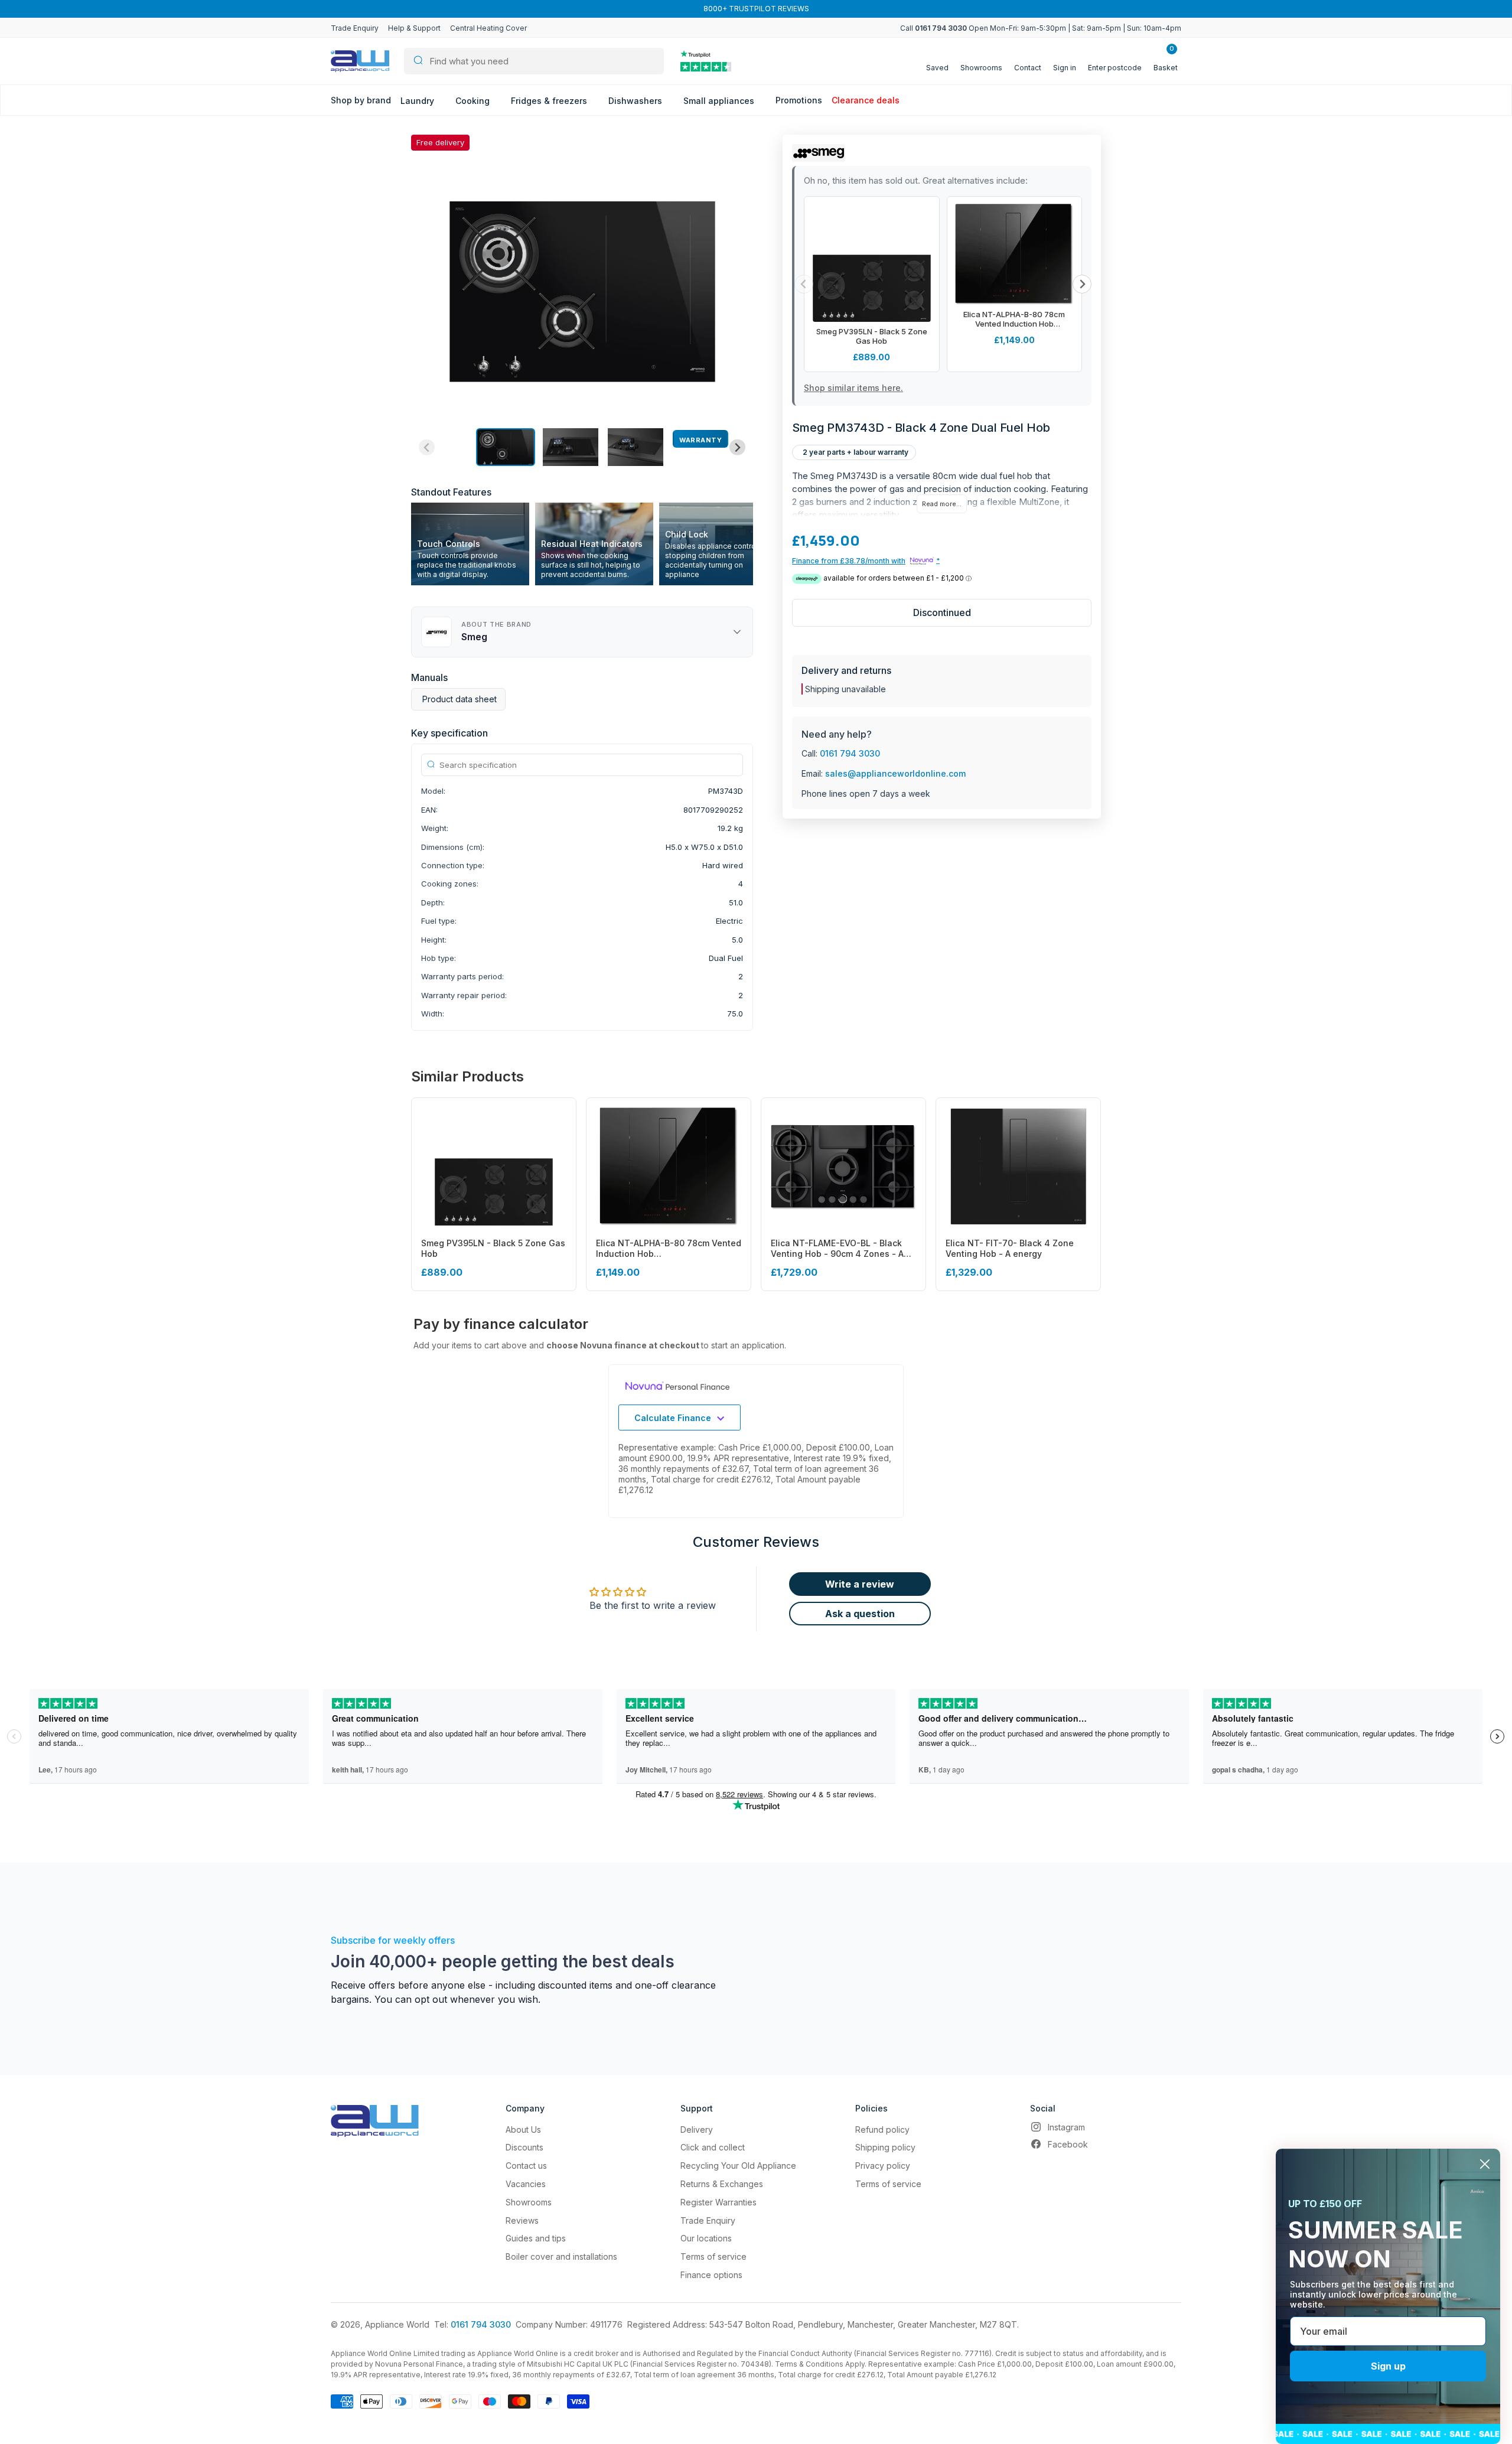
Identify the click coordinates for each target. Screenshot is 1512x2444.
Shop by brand (361, 100)
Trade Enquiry (355, 28)
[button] (506, 447)
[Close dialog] (1485, 2164)
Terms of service (713, 2256)
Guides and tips (536, 2238)
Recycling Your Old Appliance (738, 2166)
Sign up (1388, 2366)
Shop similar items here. (853, 388)
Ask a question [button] (860, 1614)
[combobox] (534, 61)
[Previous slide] (427, 447)
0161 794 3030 (850, 753)
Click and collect (713, 2147)
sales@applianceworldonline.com (895, 773)
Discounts (524, 2147)
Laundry (418, 101)
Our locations (706, 2238)
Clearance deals (866, 100)
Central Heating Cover (488, 28)
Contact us (526, 2166)
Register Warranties (718, 2202)
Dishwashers (636, 101)
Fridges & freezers (550, 101)
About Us (523, 2129)
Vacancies (526, 2184)
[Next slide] (737, 447)
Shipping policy (885, 2147)
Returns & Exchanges (722, 2184)
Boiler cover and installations (561, 2256)
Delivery (697, 2129)
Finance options (711, 2275)
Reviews (522, 2220)
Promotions (799, 100)
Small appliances (720, 101)
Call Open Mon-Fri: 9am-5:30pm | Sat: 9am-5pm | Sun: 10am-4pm (1041, 28)
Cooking (474, 101)
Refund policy (882, 2129)
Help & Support (414, 28)
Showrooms (529, 2202)
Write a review (860, 1584)
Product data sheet (460, 699)
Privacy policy (883, 2166)
